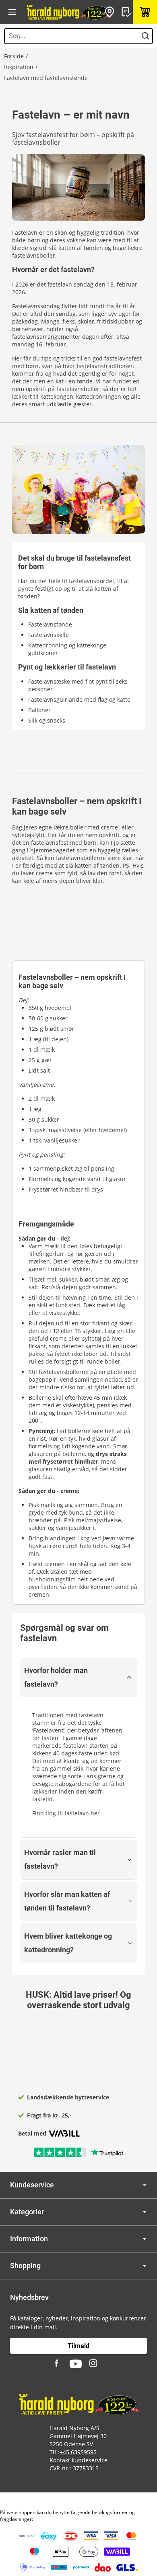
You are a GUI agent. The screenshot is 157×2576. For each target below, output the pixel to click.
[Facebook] (58, 2364)
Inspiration (19, 67)
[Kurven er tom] (145, 12)
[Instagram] (94, 2364)
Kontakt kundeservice (78, 2460)
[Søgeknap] (145, 36)
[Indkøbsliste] (127, 12)
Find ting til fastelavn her (66, 1813)
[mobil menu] (12, 12)
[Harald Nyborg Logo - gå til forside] (68, 12)
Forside (14, 56)
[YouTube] (76, 2364)
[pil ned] (145, 2185)
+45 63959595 (78, 2452)
